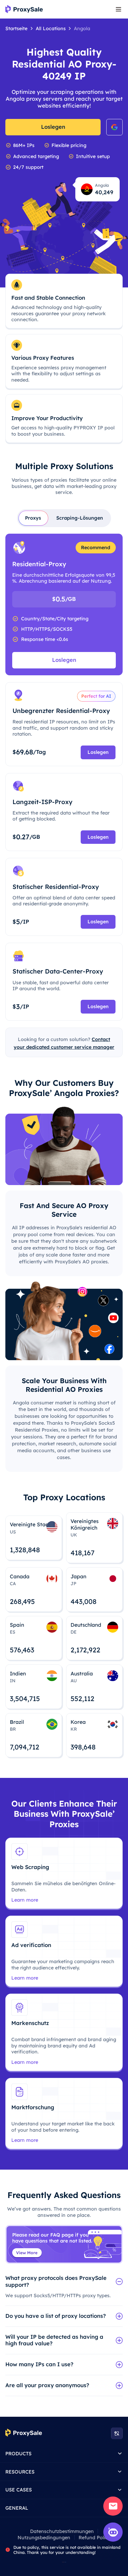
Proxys (33, 518)
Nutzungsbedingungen (44, 2537)
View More (27, 2253)
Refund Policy (95, 2537)
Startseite (16, 28)
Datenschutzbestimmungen (62, 2531)
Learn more (25, 1900)
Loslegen (53, 127)
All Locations (51, 28)
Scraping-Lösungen (80, 518)
